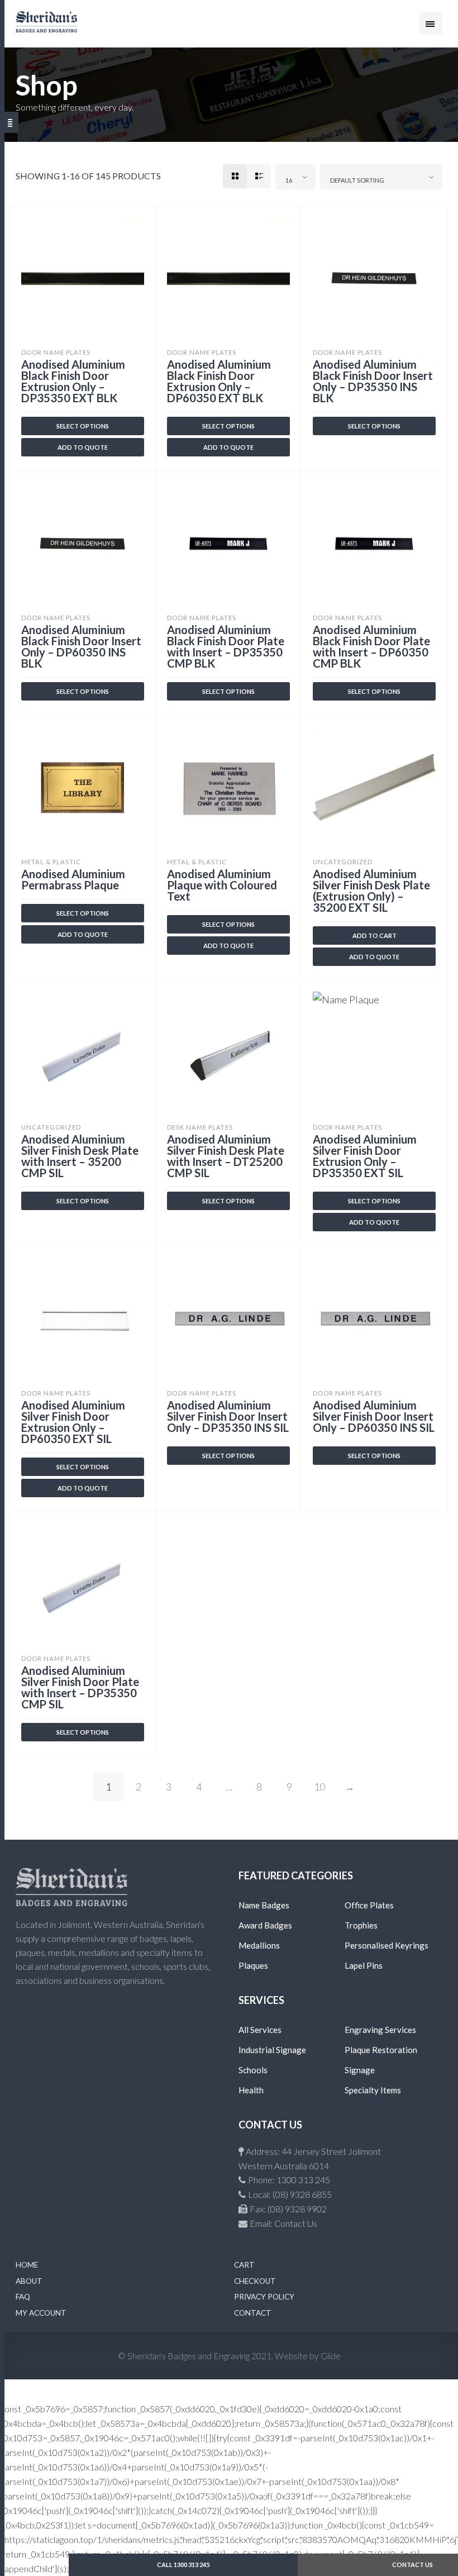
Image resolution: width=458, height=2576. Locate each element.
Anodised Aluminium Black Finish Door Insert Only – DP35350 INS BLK (373, 381)
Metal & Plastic (51, 862)
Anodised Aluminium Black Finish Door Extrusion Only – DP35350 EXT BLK (73, 381)
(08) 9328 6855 (302, 2194)
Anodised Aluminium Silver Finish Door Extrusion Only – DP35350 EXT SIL (365, 1156)
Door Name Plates (56, 352)
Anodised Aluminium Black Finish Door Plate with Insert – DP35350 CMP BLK (226, 646)
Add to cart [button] (374, 935)
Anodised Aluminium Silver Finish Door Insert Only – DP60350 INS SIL (374, 1416)
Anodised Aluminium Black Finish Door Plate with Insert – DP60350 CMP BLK (371, 646)
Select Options (374, 426)
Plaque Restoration (381, 2050)
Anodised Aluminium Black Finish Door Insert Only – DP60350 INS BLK (81, 646)
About (29, 2281)
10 (319, 1787)
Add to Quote (83, 447)
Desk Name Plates (200, 1127)
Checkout (255, 2281)
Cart (244, 2265)
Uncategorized (343, 862)
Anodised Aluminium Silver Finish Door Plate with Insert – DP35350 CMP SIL (80, 1687)
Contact (253, 2313)
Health (251, 2090)
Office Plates (369, 1905)
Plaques (253, 1965)
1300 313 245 (303, 2180)
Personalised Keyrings (387, 1945)
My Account (41, 2313)
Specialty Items (373, 2090)
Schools (253, 2070)
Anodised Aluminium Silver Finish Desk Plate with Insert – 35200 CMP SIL (80, 1156)
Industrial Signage (272, 2050)
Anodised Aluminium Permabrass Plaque (73, 879)
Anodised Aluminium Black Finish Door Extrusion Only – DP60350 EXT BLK (219, 381)
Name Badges (264, 1905)
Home (27, 2265)
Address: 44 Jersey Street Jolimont (313, 2151)
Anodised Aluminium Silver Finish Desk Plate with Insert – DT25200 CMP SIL (226, 1156)
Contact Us (296, 2223)
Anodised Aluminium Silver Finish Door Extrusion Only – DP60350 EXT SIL (73, 1422)
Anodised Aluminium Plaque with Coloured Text (222, 885)
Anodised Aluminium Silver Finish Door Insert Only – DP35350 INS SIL (228, 1416)
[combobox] (295, 177)
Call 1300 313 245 (183, 2565)
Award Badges (265, 1925)
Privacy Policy (264, 2297)
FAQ (23, 2297)
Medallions (259, 1945)
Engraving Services (380, 2030)
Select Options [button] (83, 426)
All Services (260, 2030)
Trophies (361, 1925)
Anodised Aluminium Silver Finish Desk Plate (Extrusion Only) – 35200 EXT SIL (371, 891)
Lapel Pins (364, 1965)
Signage (360, 2070)
